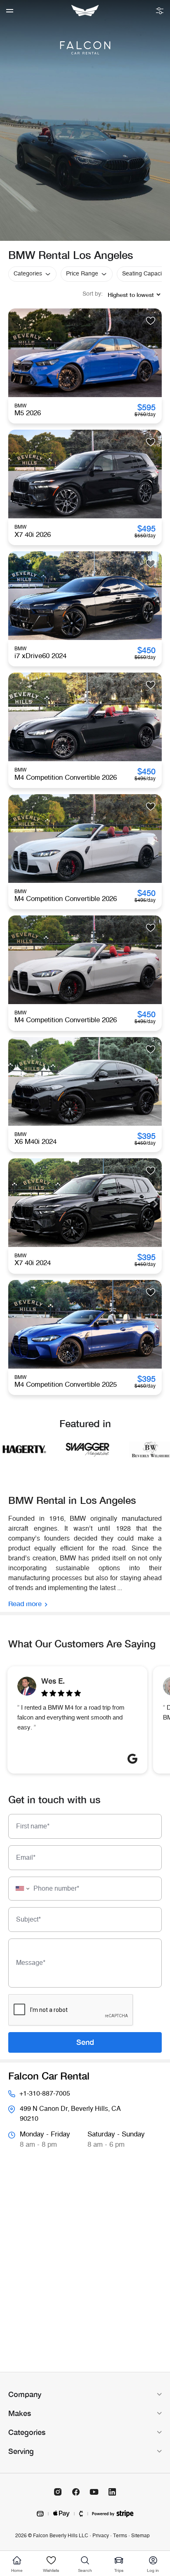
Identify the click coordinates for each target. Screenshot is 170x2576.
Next (155, 353)
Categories (28, 274)
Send (85, 2042)
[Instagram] (58, 2492)
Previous (15, 353)
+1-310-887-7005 (45, 2094)
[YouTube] (94, 2492)
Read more (25, 1603)
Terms (120, 2536)
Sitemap (140, 2536)
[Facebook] (76, 2492)
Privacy (101, 2536)
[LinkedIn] (112, 2492)
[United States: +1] (20, 1889)
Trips (119, 2570)
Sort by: (93, 294)
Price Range (82, 274)
